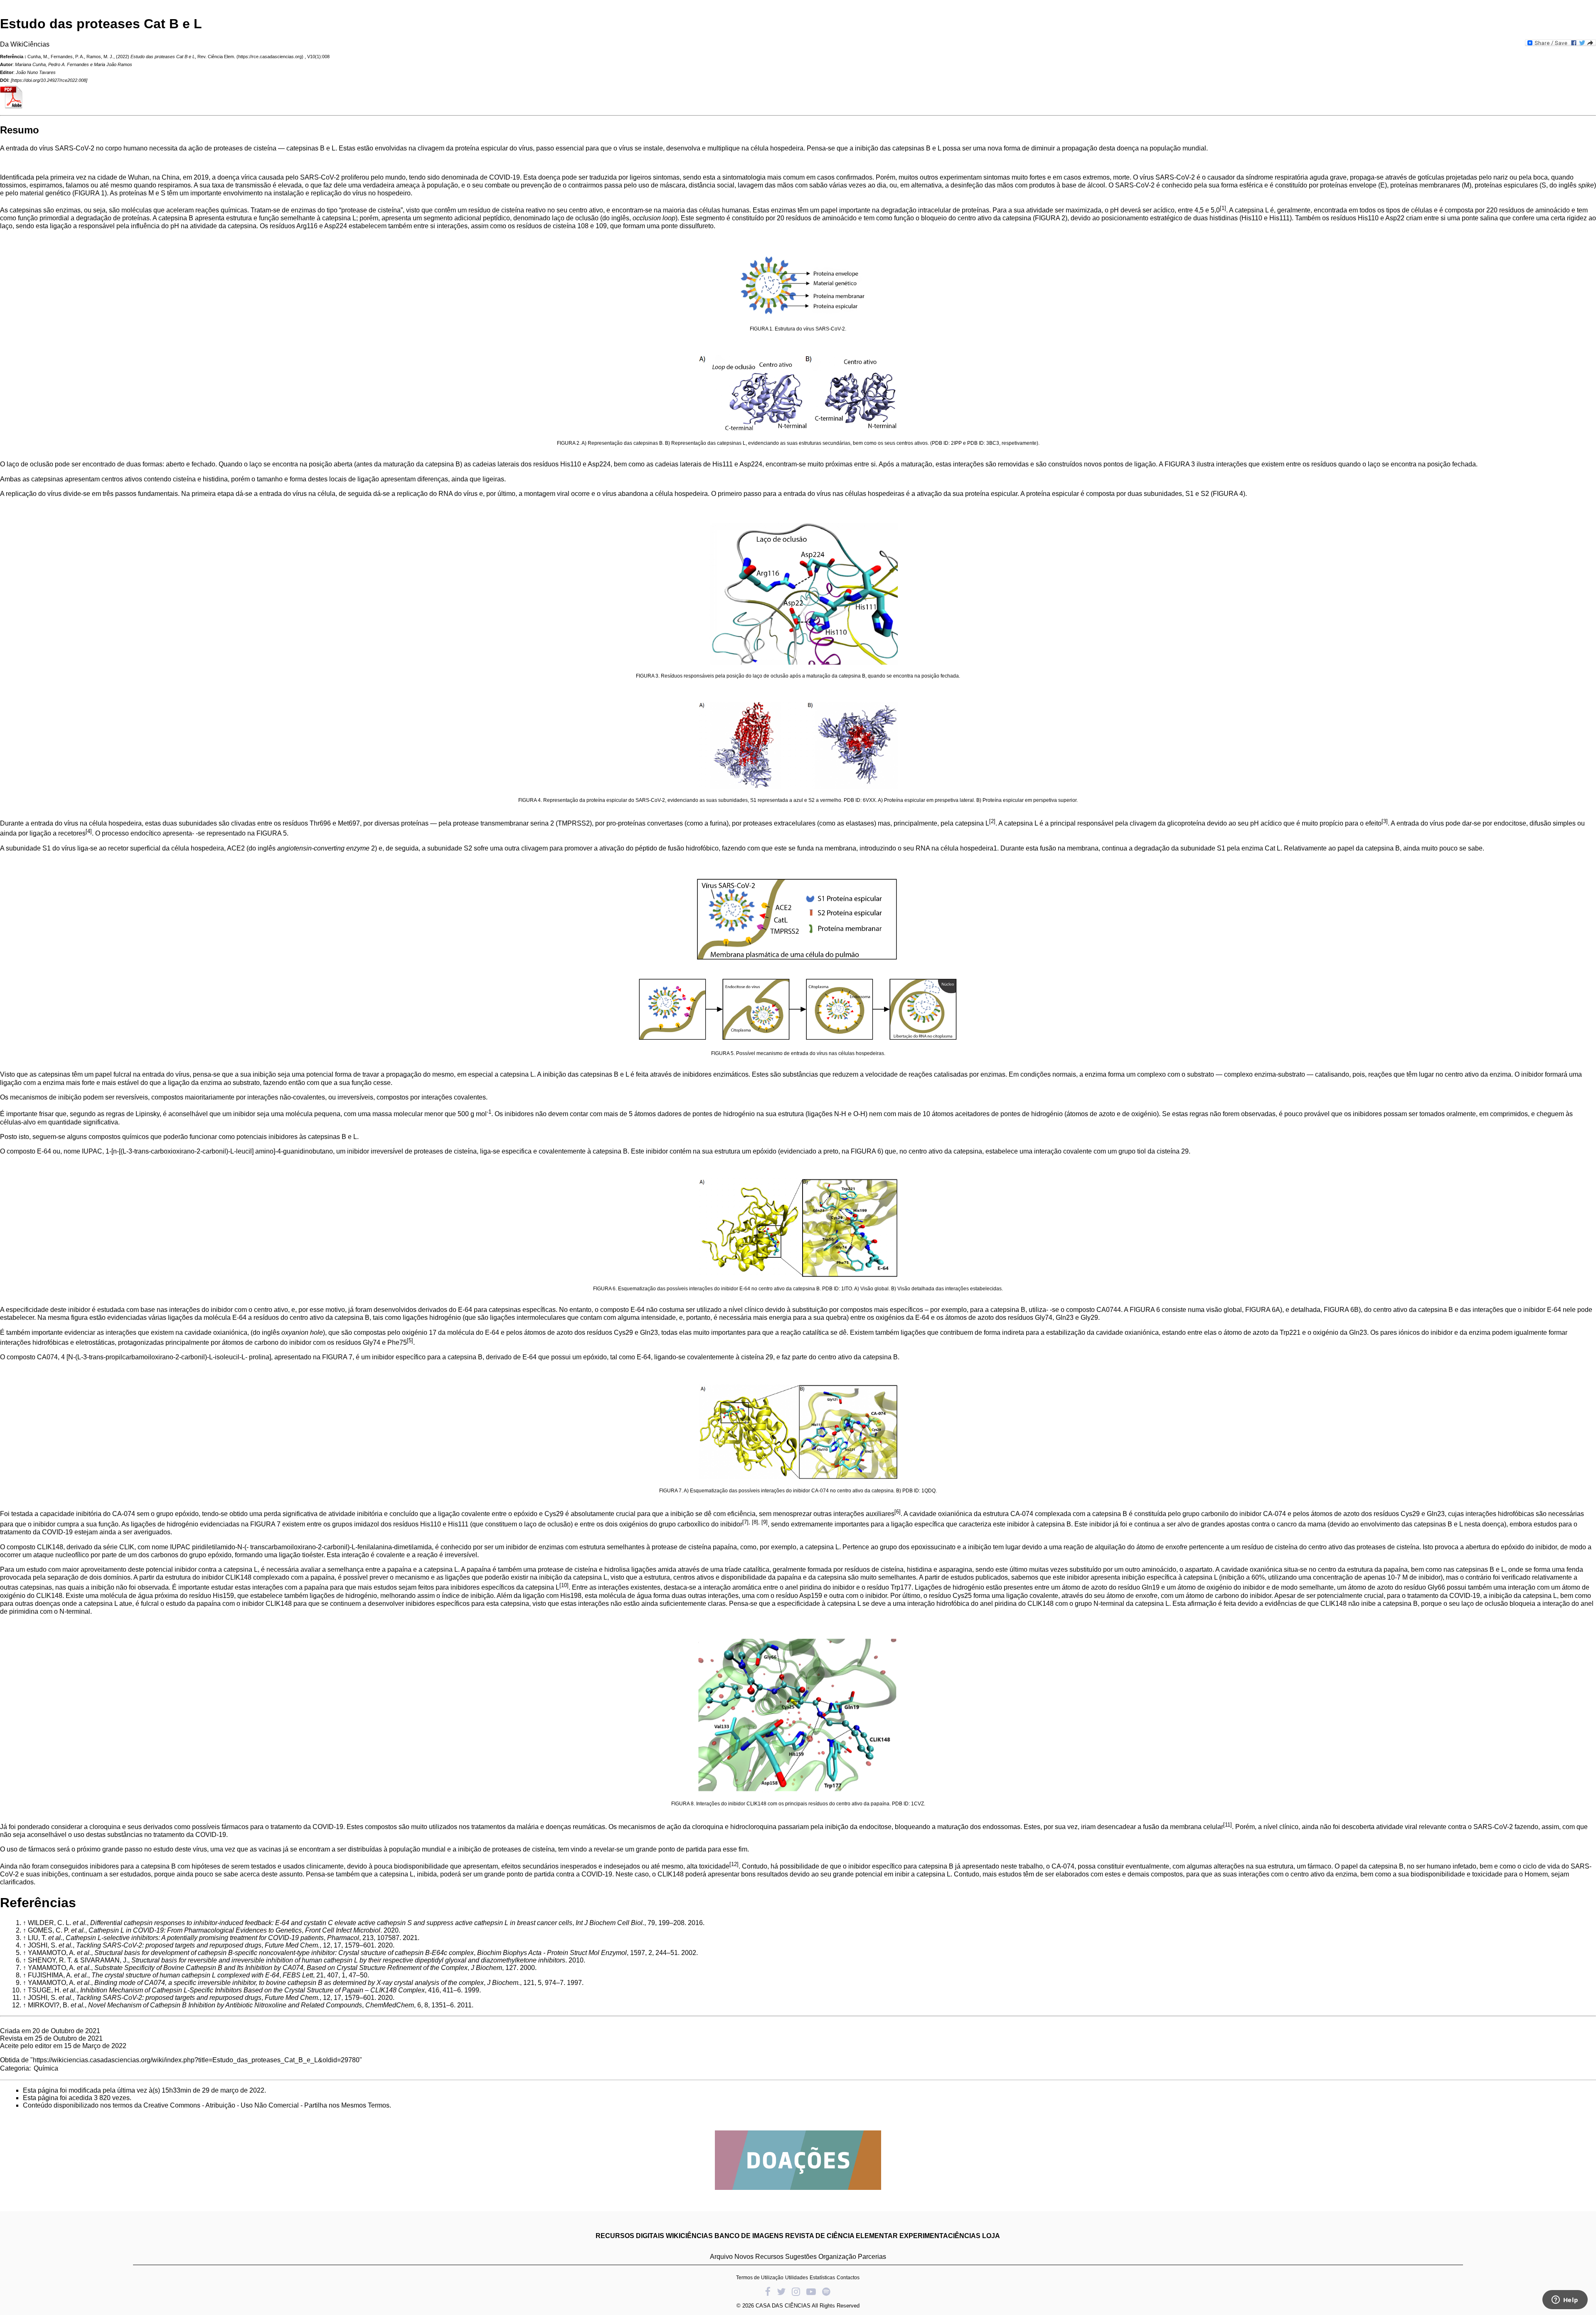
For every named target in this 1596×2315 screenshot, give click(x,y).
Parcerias (872, 2257)
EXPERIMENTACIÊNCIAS (940, 2236)
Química (46, 2068)
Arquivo (721, 2257)
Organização (837, 2257)
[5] (410, 1340)
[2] (992, 821)
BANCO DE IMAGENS (749, 2236)
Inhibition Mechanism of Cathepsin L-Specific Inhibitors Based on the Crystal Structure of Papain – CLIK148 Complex (252, 1990)
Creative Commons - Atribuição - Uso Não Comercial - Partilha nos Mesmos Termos (266, 2105)
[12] (734, 1864)
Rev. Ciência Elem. (216, 57)
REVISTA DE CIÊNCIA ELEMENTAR (841, 2236)
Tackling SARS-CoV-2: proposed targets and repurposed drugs (169, 1945)
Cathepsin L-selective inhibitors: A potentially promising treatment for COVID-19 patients (195, 1938)
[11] (1228, 1825)
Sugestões (801, 2257)
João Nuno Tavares (36, 72)
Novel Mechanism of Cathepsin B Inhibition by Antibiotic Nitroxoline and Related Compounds (225, 2005)
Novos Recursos (759, 2257)
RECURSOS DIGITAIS (630, 2236)
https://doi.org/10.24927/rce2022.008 (49, 80)
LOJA (991, 2236)
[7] (745, 1522)
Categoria (15, 2068)
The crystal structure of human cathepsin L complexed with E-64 (185, 1975)
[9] (765, 1522)
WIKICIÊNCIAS (689, 2236)
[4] (89, 831)
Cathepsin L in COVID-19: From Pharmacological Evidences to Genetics (195, 1930)
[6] (898, 1512)
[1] (1223, 208)
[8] (755, 1522)
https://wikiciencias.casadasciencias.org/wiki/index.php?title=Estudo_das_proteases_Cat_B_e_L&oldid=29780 (196, 2060)
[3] (1385, 821)
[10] (564, 1585)
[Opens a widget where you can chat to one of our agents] (1565, 2300)
